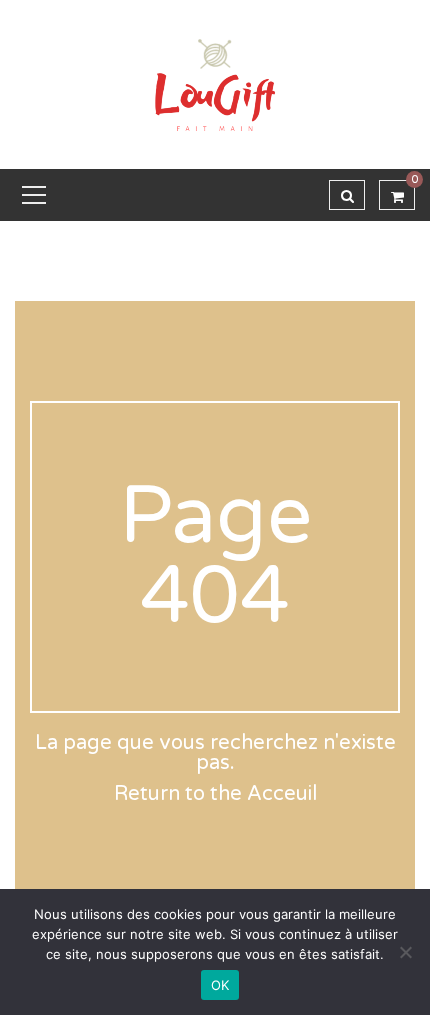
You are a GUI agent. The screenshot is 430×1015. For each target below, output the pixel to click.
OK (220, 985)
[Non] (405, 952)
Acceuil (282, 794)
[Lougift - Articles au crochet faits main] (215, 83)
